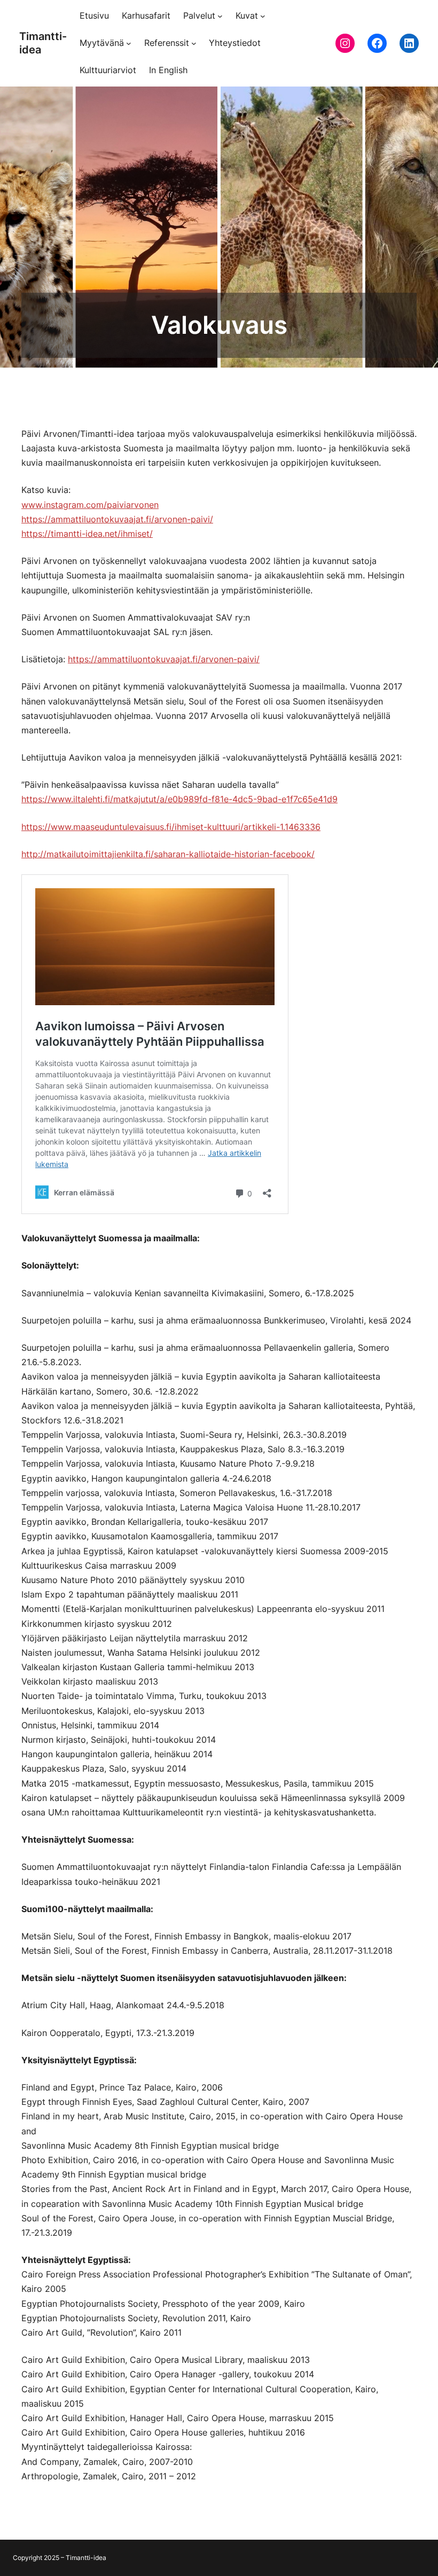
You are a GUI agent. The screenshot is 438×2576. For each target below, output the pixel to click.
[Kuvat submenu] (263, 16)
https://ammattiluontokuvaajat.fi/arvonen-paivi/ (117, 519)
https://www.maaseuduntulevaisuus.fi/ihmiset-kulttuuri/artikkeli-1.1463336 (171, 827)
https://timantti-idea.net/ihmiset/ (87, 534)
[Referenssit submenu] (194, 43)
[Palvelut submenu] (220, 16)
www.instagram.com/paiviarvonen (90, 505)
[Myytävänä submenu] (129, 43)
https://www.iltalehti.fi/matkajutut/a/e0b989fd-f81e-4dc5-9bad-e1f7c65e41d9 (179, 799)
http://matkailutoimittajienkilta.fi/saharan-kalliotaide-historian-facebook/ (168, 854)
